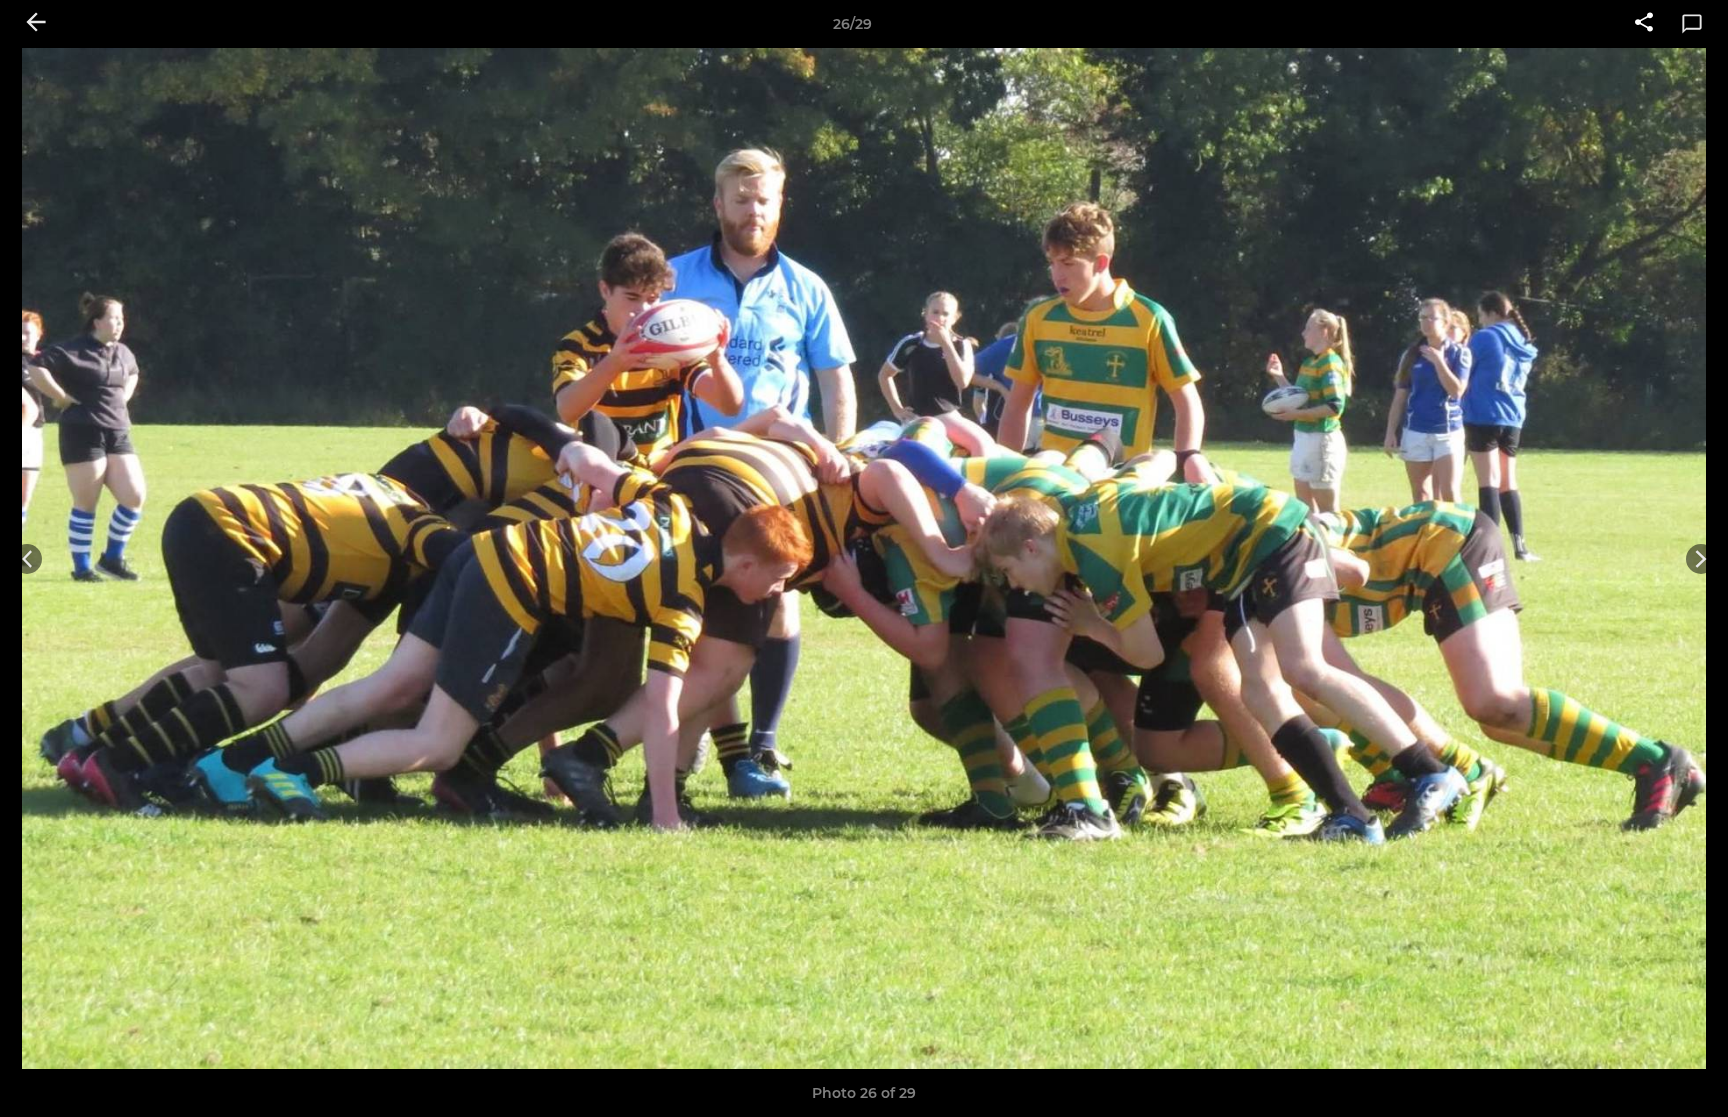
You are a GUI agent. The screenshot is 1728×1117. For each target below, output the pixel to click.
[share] (1644, 24)
